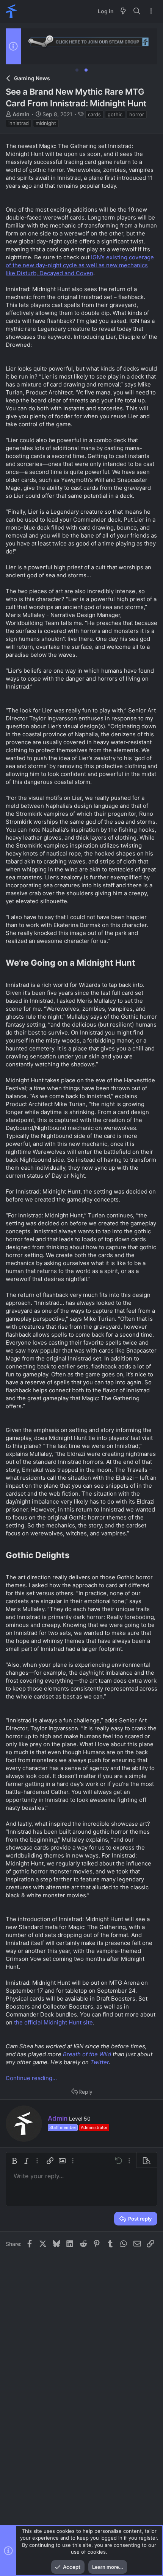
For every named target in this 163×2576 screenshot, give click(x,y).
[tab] (77, 70)
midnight (46, 123)
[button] (14, 2161)
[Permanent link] (139, 963)
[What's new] (123, 11)
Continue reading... (31, 2078)
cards (94, 114)
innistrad (19, 123)
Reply (85, 2092)
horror (137, 114)
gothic (115, 114)
